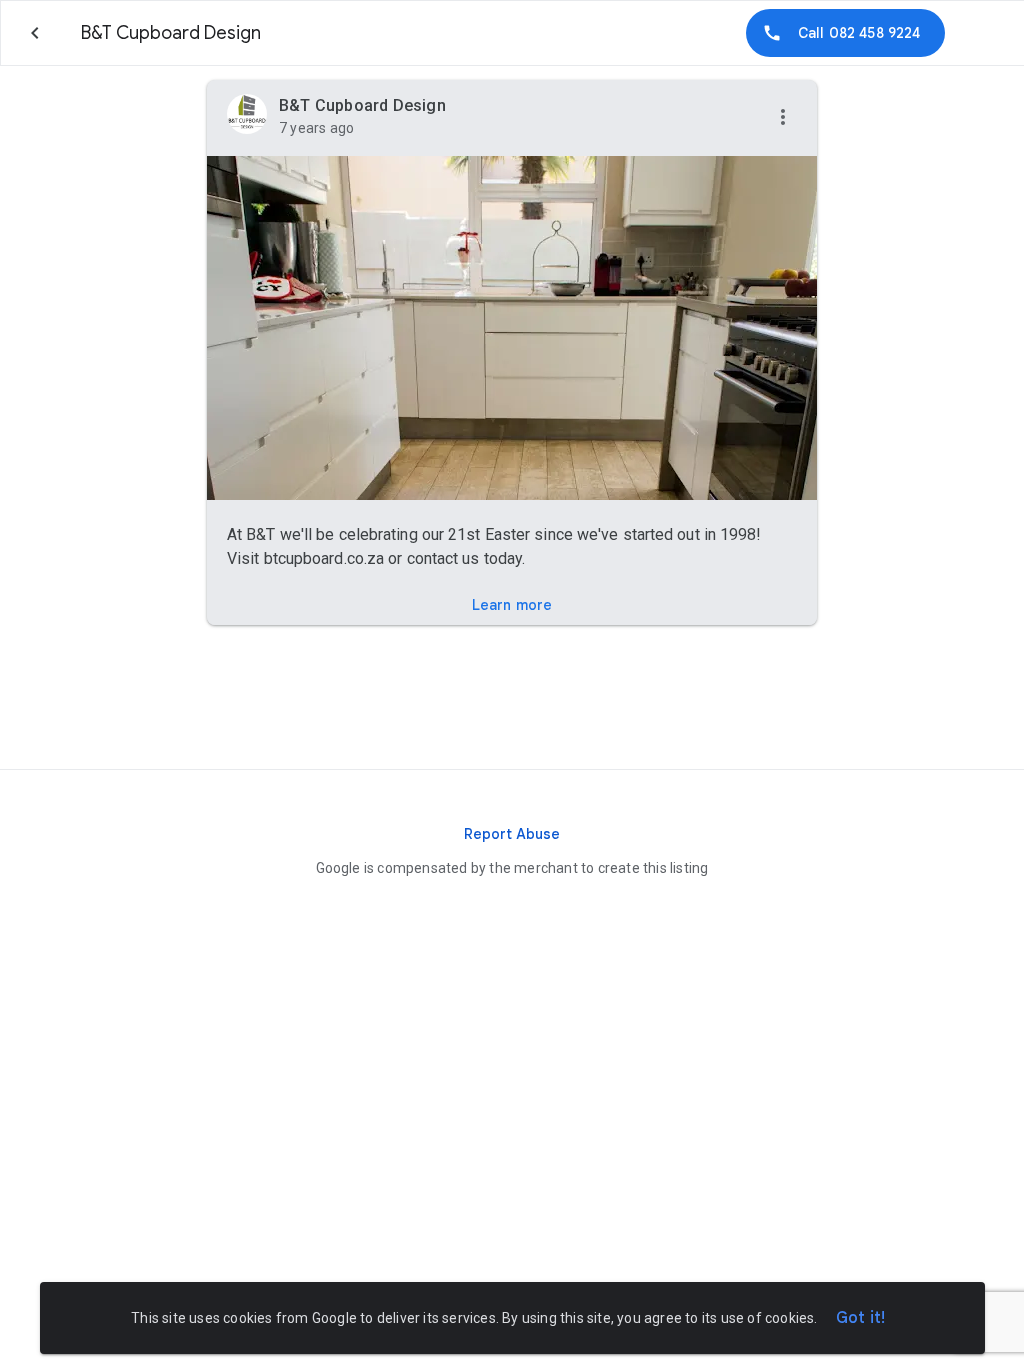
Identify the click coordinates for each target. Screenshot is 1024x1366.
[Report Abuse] (512, 834)
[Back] (35, 33)
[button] (783, 118)
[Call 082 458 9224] (845, 33)
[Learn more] (512, 605)
